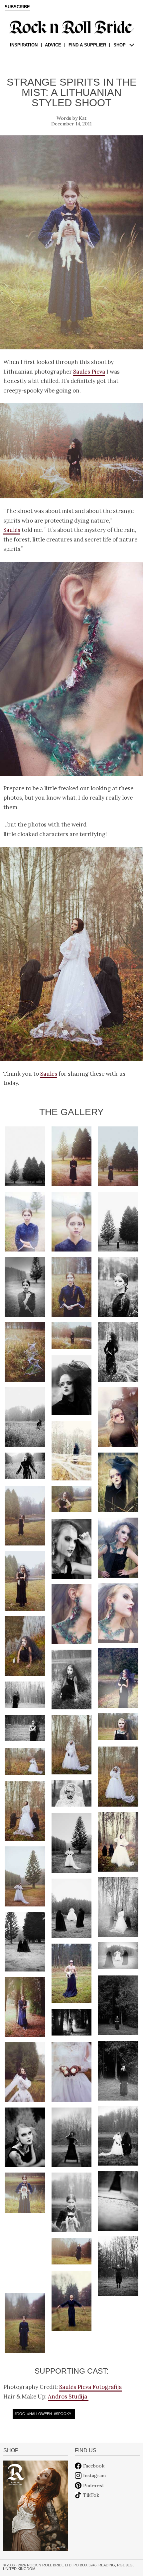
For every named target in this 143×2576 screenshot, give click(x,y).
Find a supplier (87, 45)
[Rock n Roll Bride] (71, 27)
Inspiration (24, 45)
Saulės (12, 530)
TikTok (91, 2495)
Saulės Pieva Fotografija (90, 2387)
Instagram (94, 2475)
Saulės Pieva (89, 372)
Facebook (94, 2466)
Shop (120, 45)
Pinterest (94, 2485)
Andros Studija (68, 2397)
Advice (53, 45)
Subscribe (17, 7)
